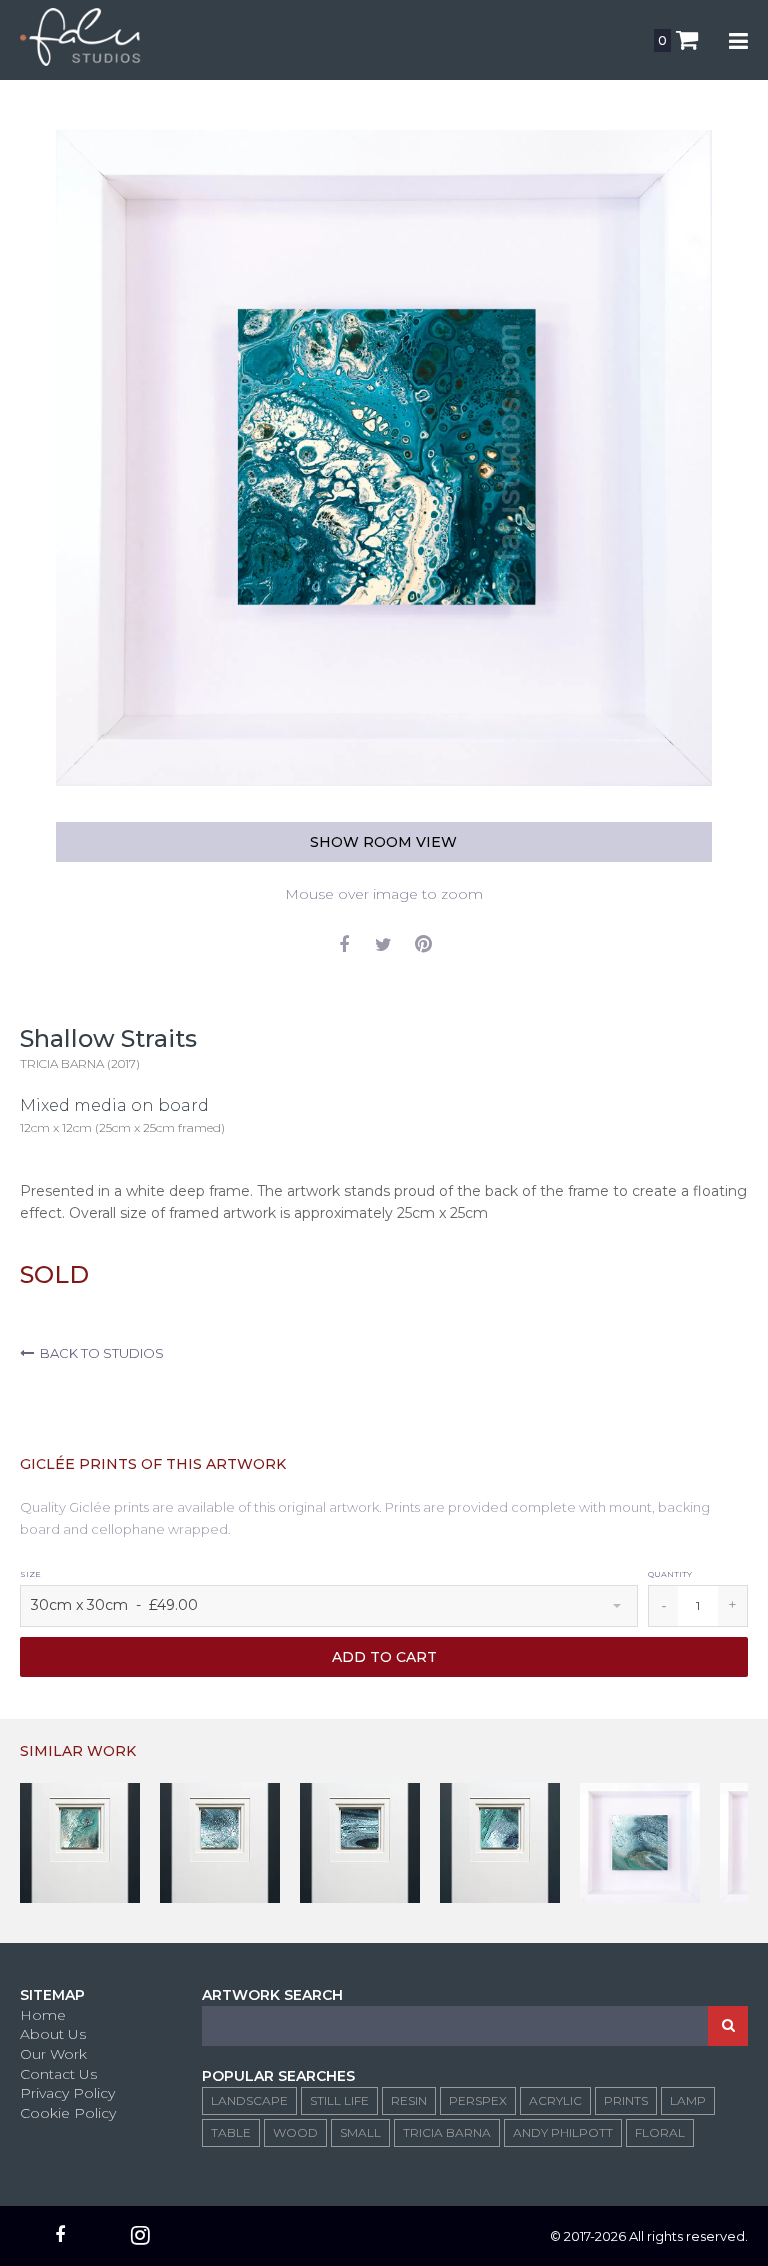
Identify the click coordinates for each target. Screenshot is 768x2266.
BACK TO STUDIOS (99, 1353)
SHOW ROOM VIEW (383, 842)
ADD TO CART (384, 1657)
